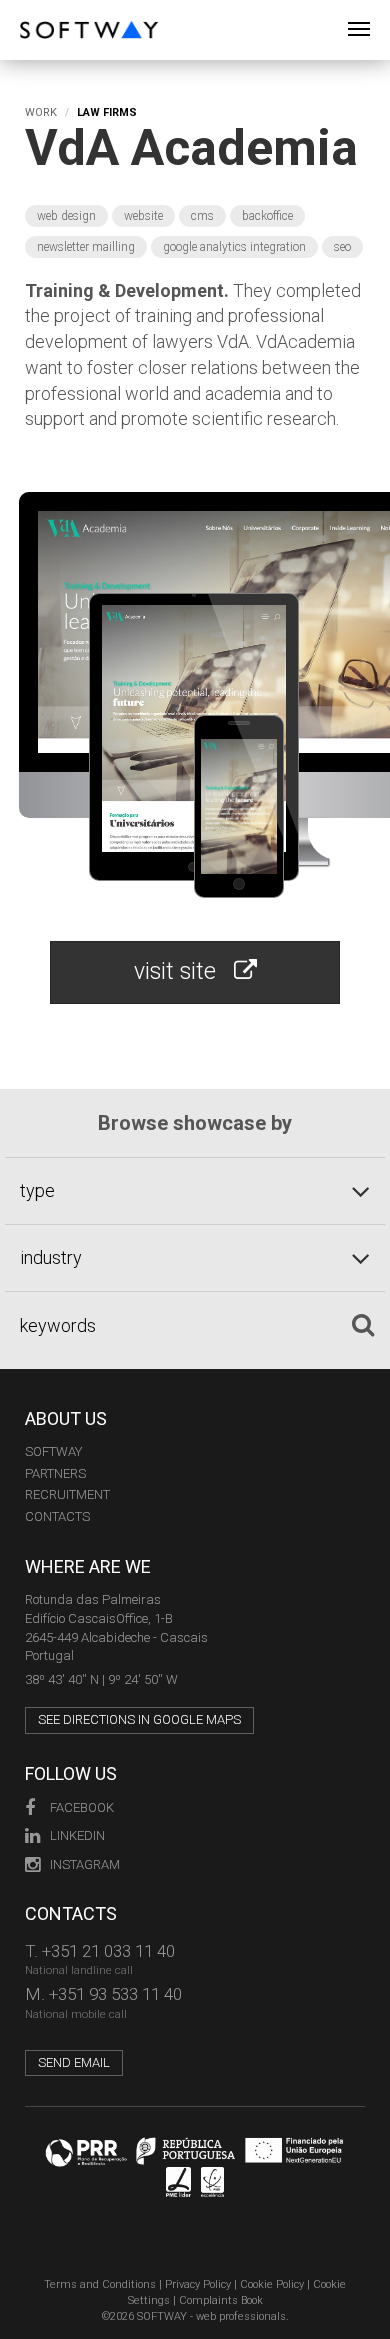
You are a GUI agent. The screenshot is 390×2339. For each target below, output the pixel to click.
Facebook (82, 1807)
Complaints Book (221, 2300)
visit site (184, 971)
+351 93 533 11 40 (115, 1994)
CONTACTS (57, 1516)
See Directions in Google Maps (139, 1719)
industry (51, 1257)
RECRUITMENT (67, 1494)
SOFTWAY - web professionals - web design (34, 10)
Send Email (74, 2062)
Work (41, 112)
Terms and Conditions (100, 2284)
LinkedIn (77, 1835)
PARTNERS (55, 1473)
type (37, 1190)
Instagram (85, 1864)
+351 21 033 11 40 (108, 1951)
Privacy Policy (198, 2284)
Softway (53, 1451)
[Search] (363, 1325)
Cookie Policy (272, 2284)
